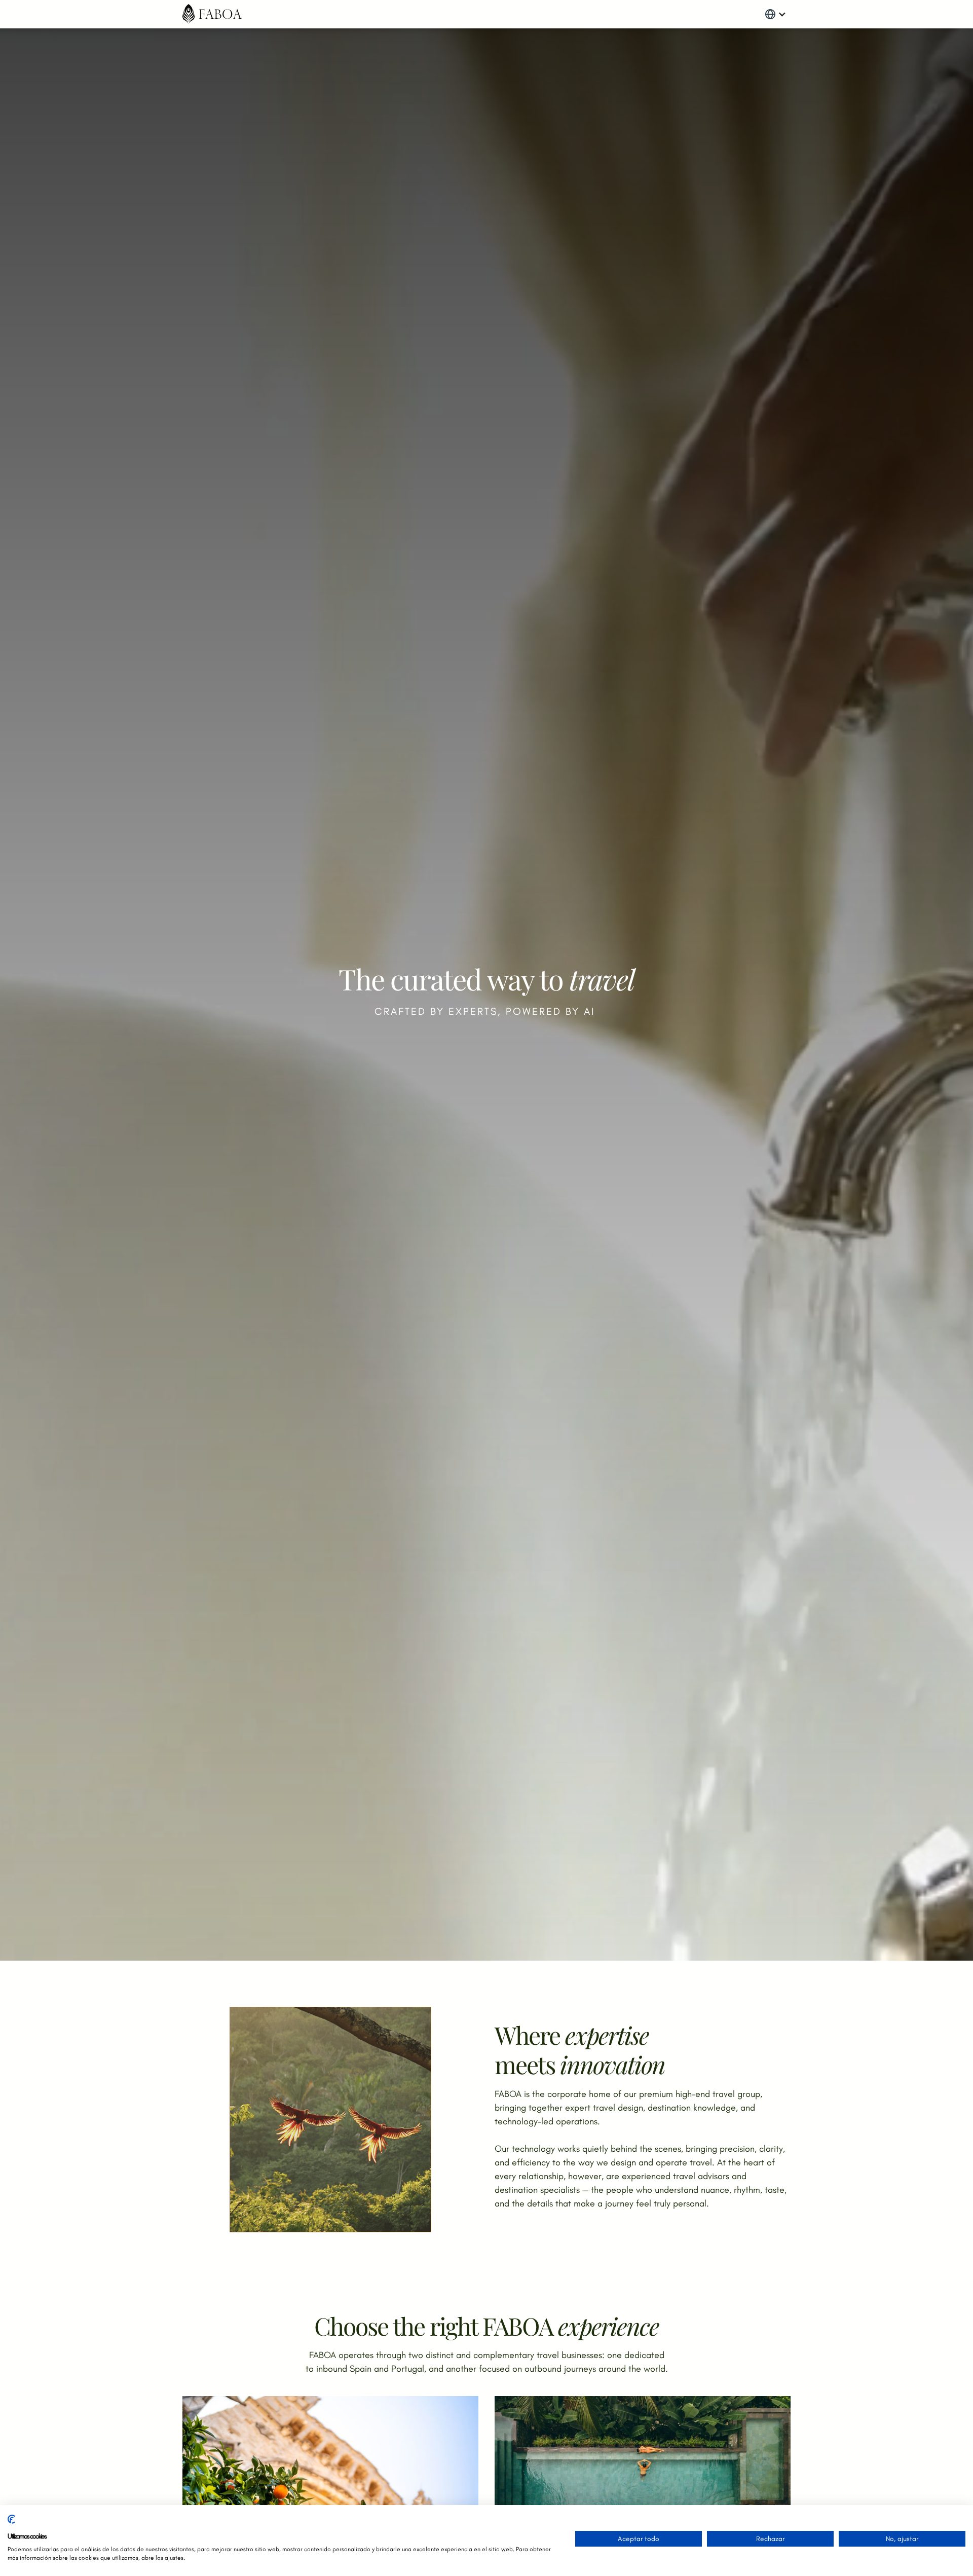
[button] (775, 14)
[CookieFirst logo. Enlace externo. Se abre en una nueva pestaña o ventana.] (11, 2523)
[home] (212, 14)
